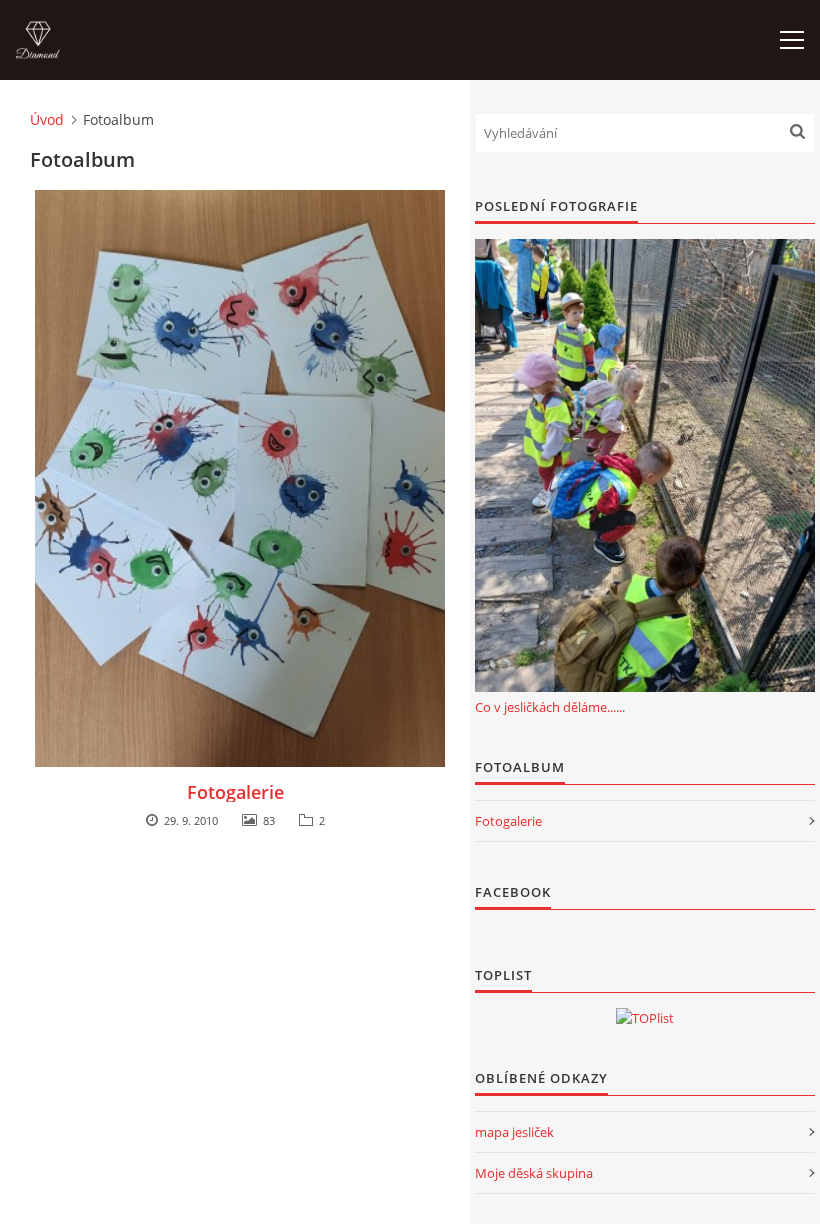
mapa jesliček (514, 1132)
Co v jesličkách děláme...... (550, 707)
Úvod (47, 119)
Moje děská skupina (534, 1173)
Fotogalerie (235, 792)
